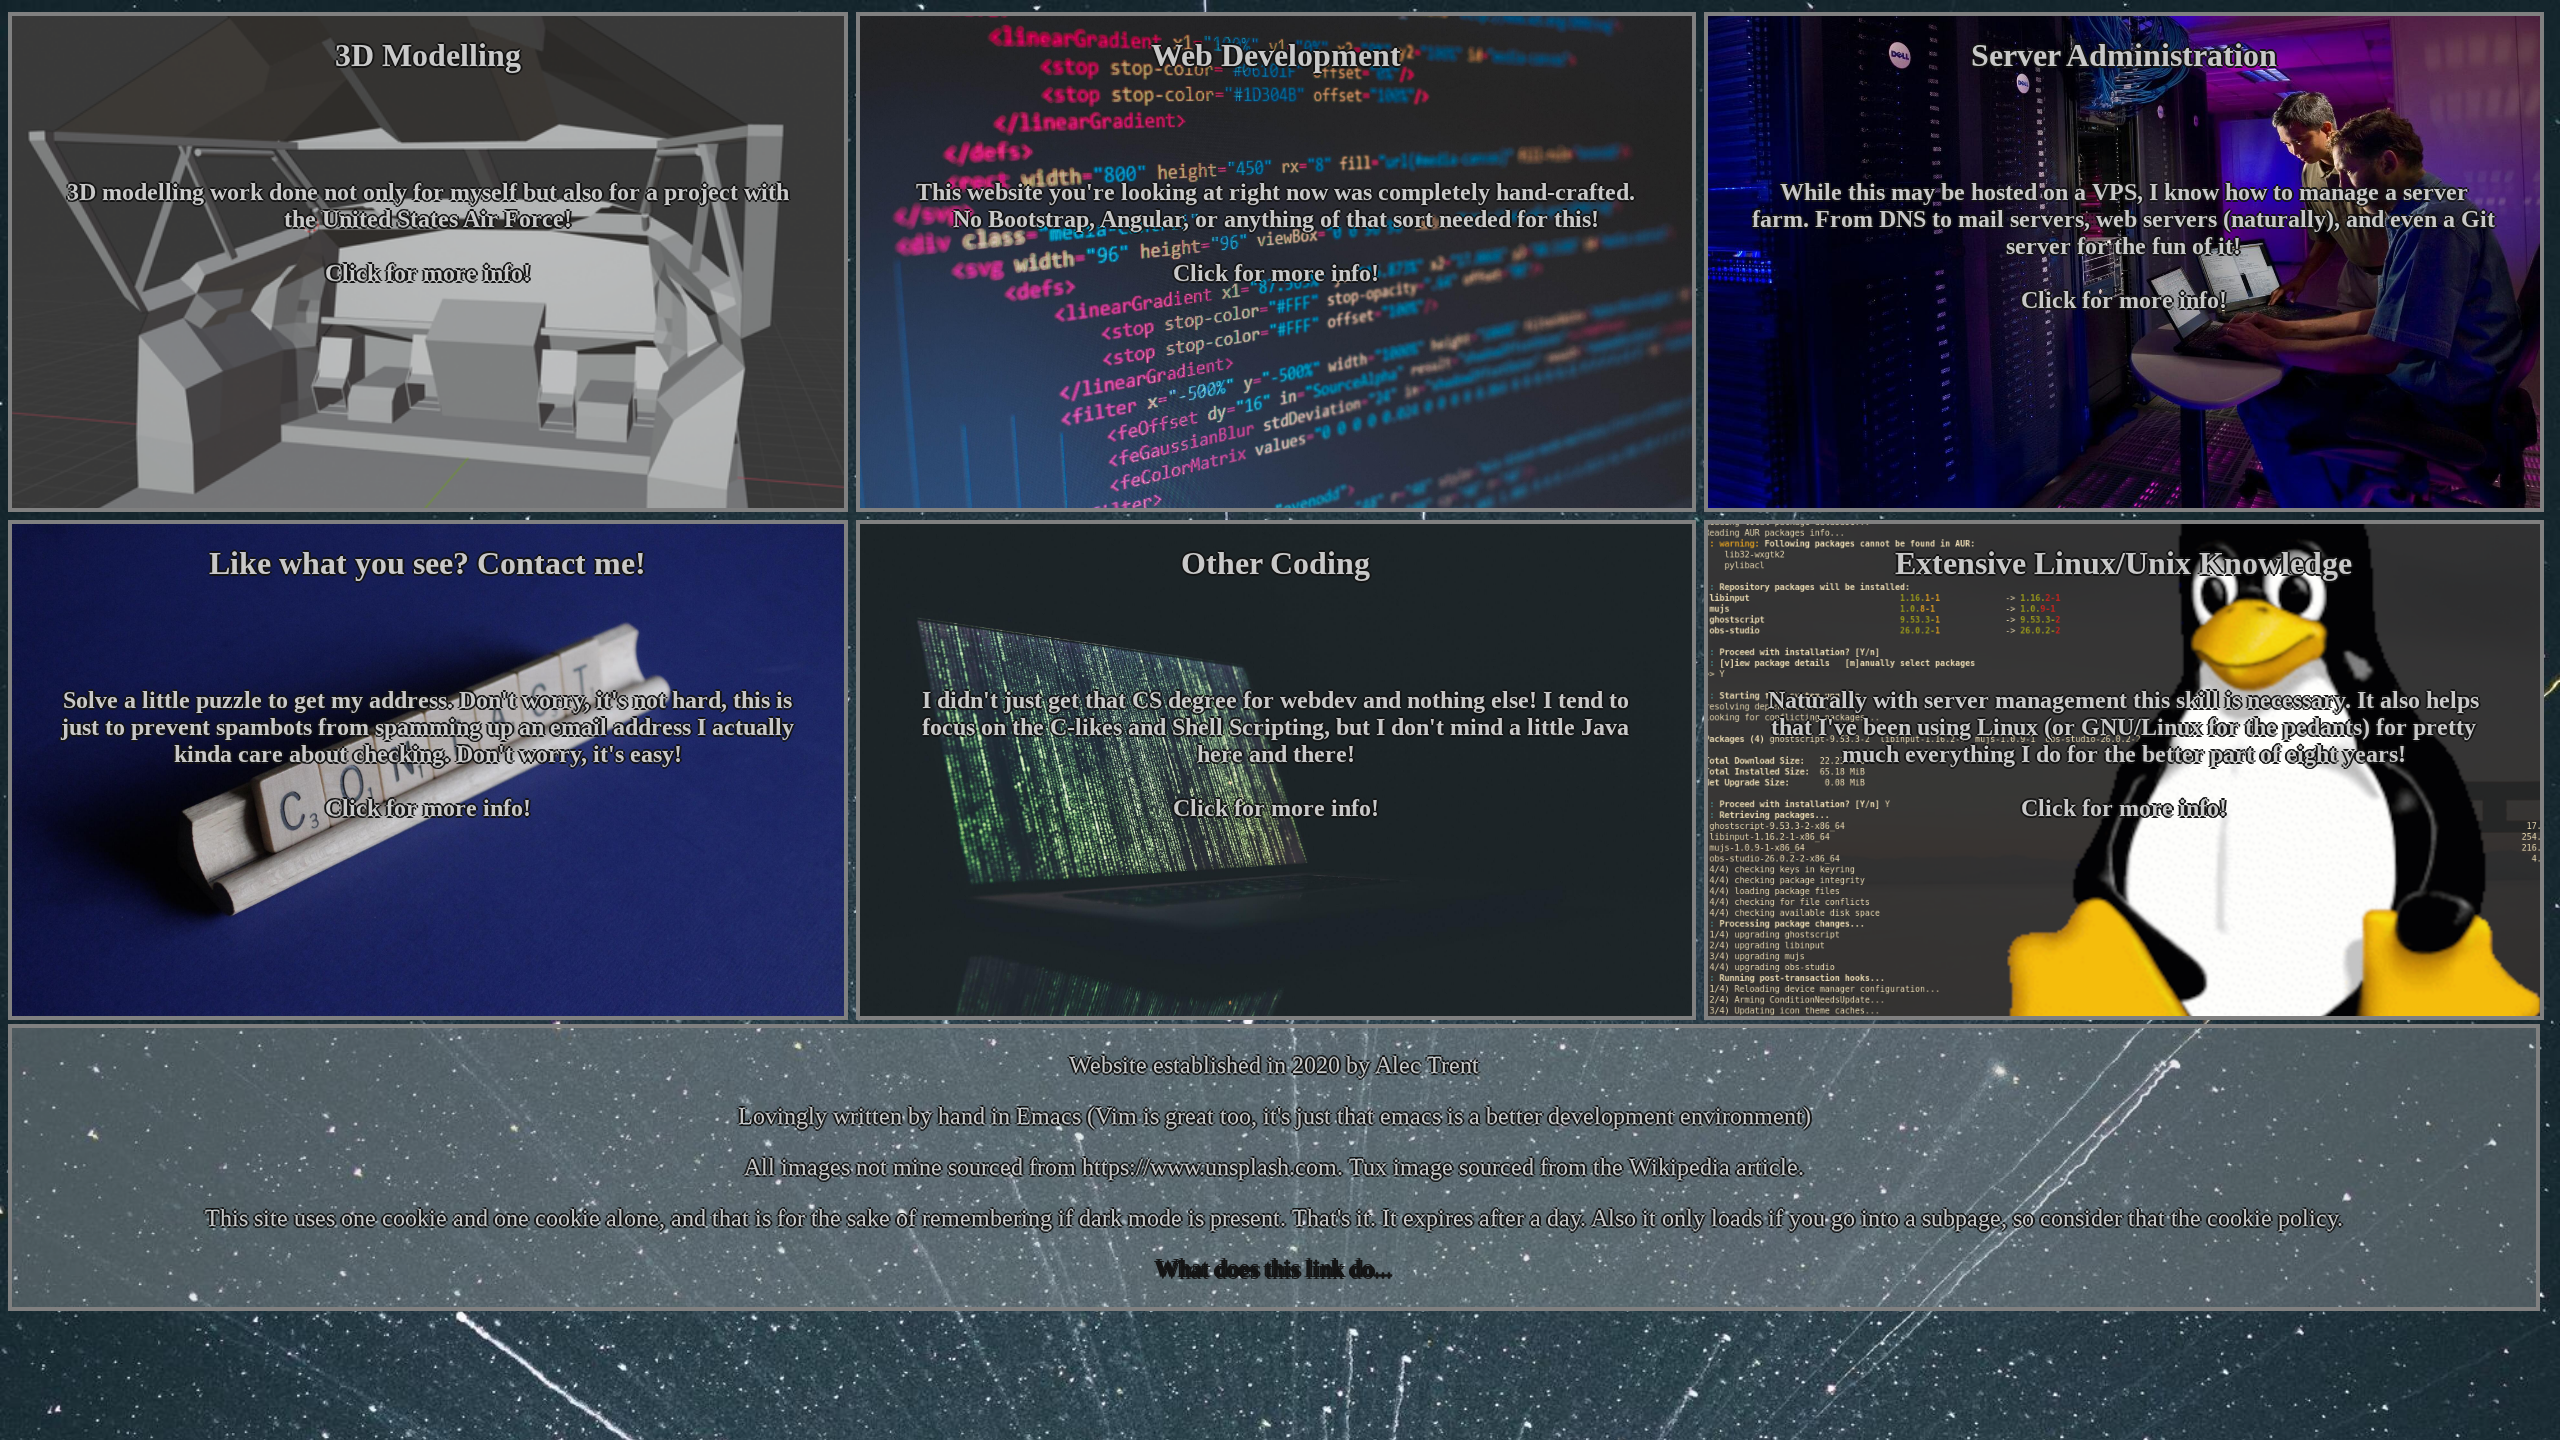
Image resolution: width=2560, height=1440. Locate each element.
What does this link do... (1274, 1269)
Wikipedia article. (1716, 1167)
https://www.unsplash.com (1209, 1167)
